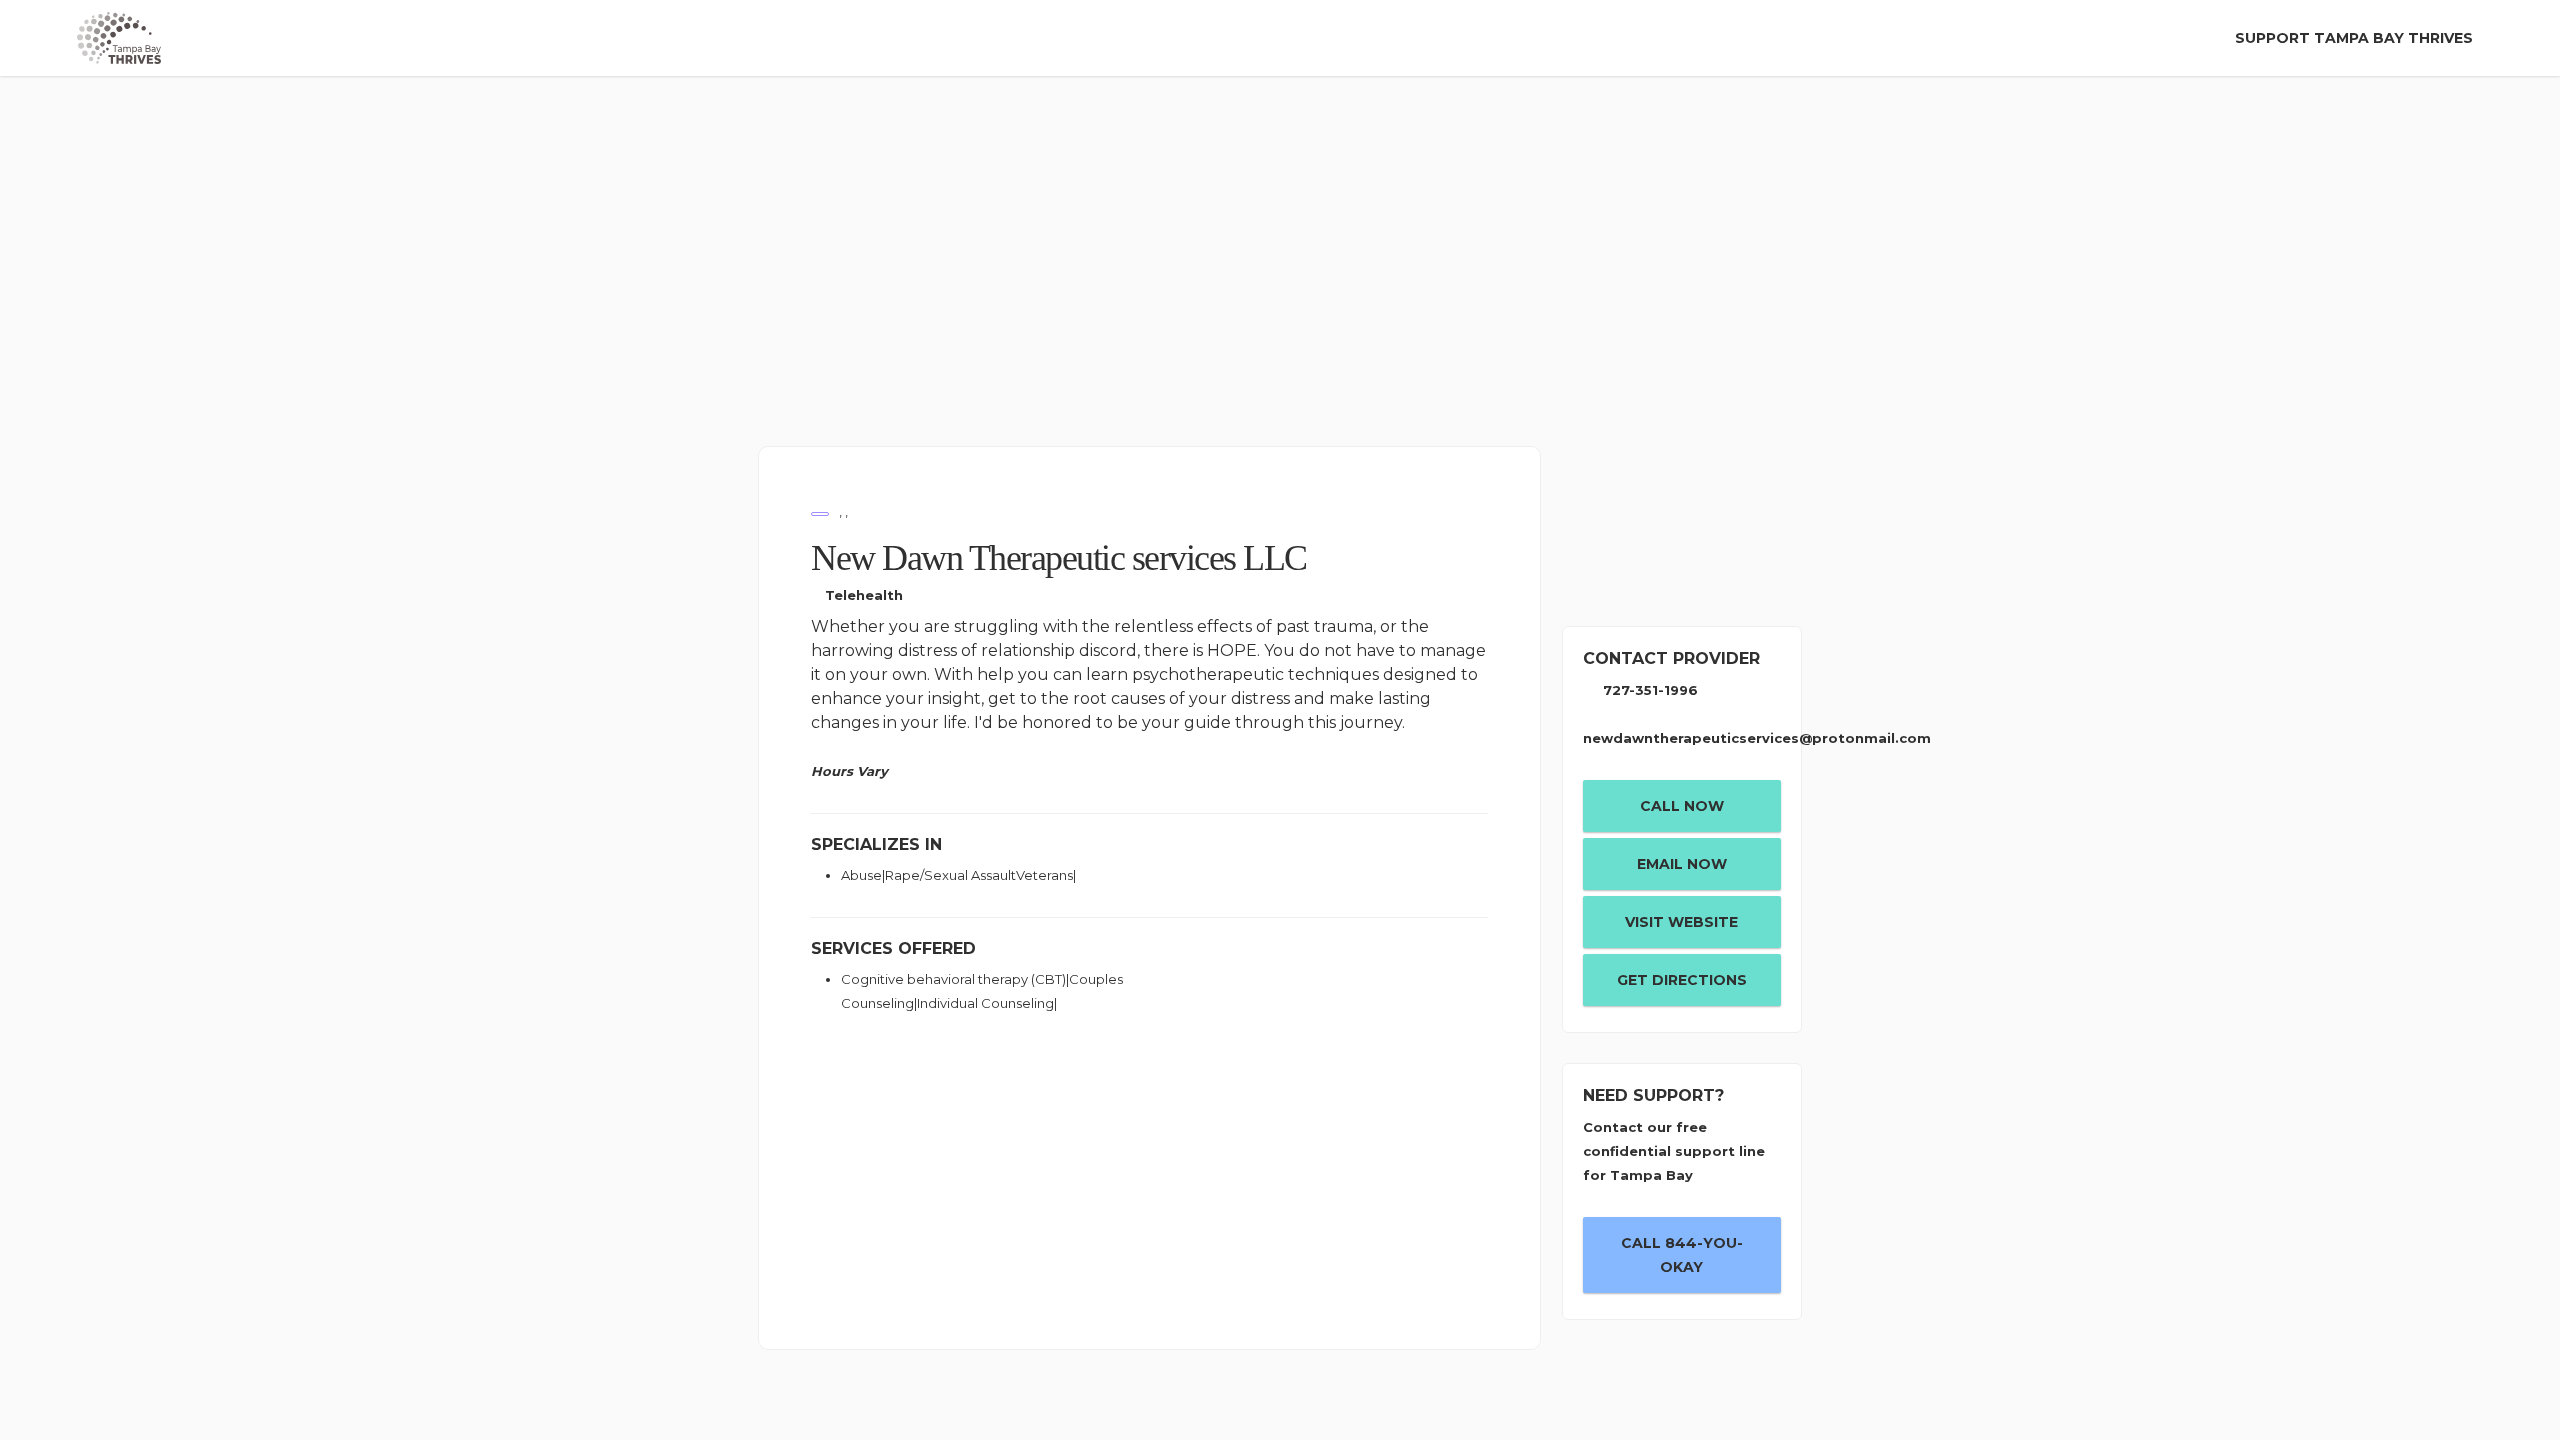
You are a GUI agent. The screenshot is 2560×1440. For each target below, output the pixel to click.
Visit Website (1681, 922)
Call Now (1682, 806)
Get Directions (1682, 980)
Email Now (1682, 864)
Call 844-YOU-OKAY (1682, 1255)
